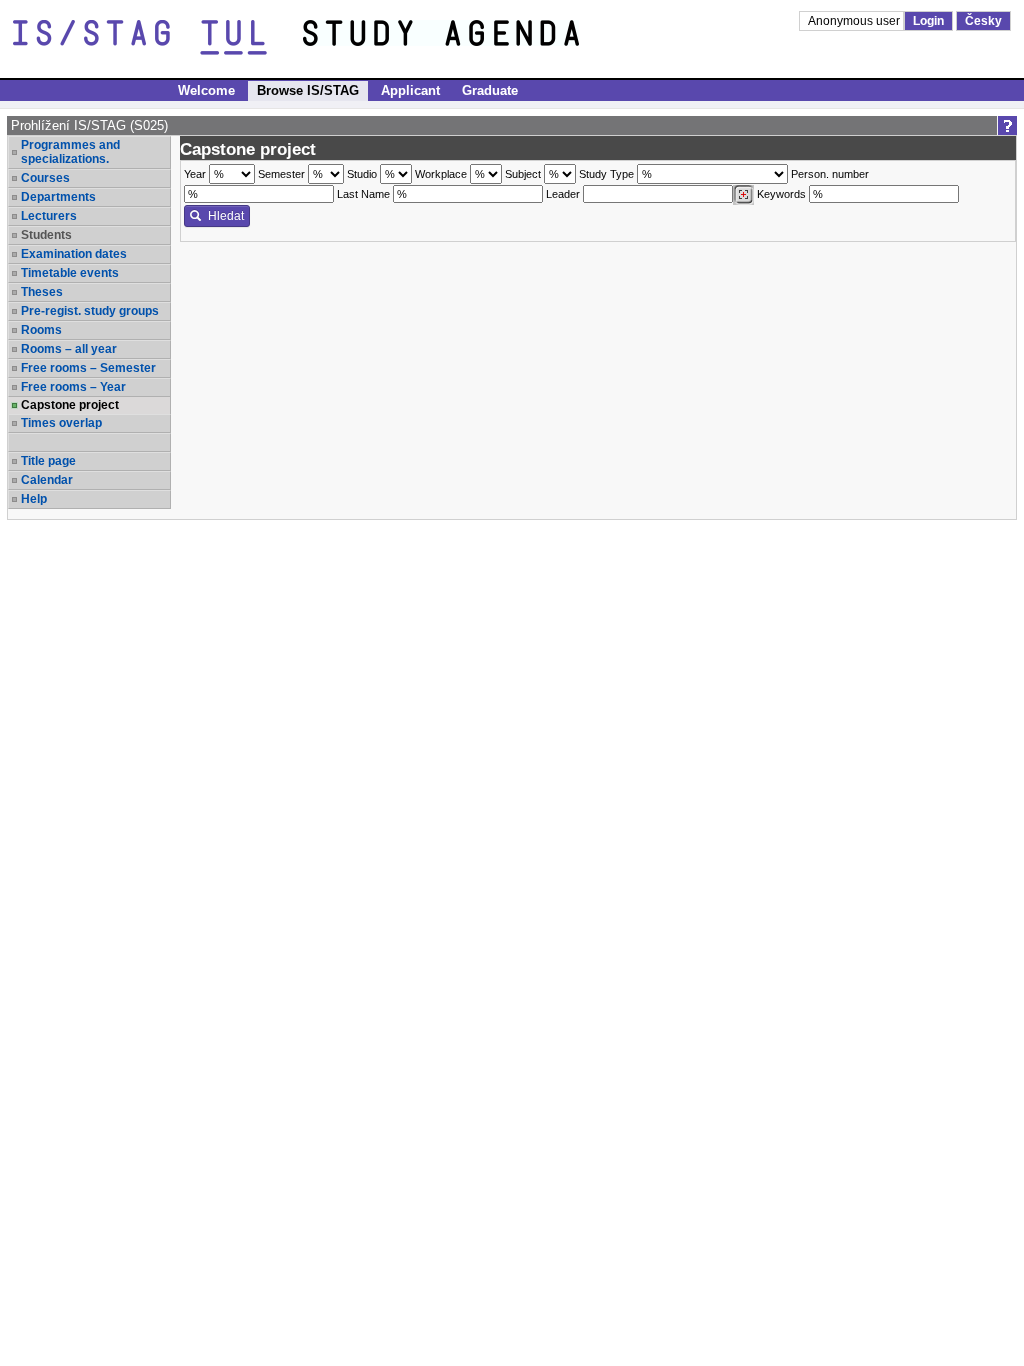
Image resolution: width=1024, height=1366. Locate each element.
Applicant (410, 90)
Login (928, 21)
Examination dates (74, 254)
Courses (45, 178)
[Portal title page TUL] (478, 38)
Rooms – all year (69, 349)
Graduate (490, 90)
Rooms (41, 330)
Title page (48, 461)
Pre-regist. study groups (90, 311)
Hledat (226, 216)
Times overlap (61, 423)
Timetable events (70, 273)
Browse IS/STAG (308, 90)
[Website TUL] (158, 38)
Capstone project (70, 405)
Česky (983, 21)
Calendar (47, 480)
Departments (58, 197)
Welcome (206, 90)
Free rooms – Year (73, 387)
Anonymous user (855, 21)
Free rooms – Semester (88, 368)
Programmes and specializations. (70, 152)
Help (34, 499)
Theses (42, 292)
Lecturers (49, 216)
